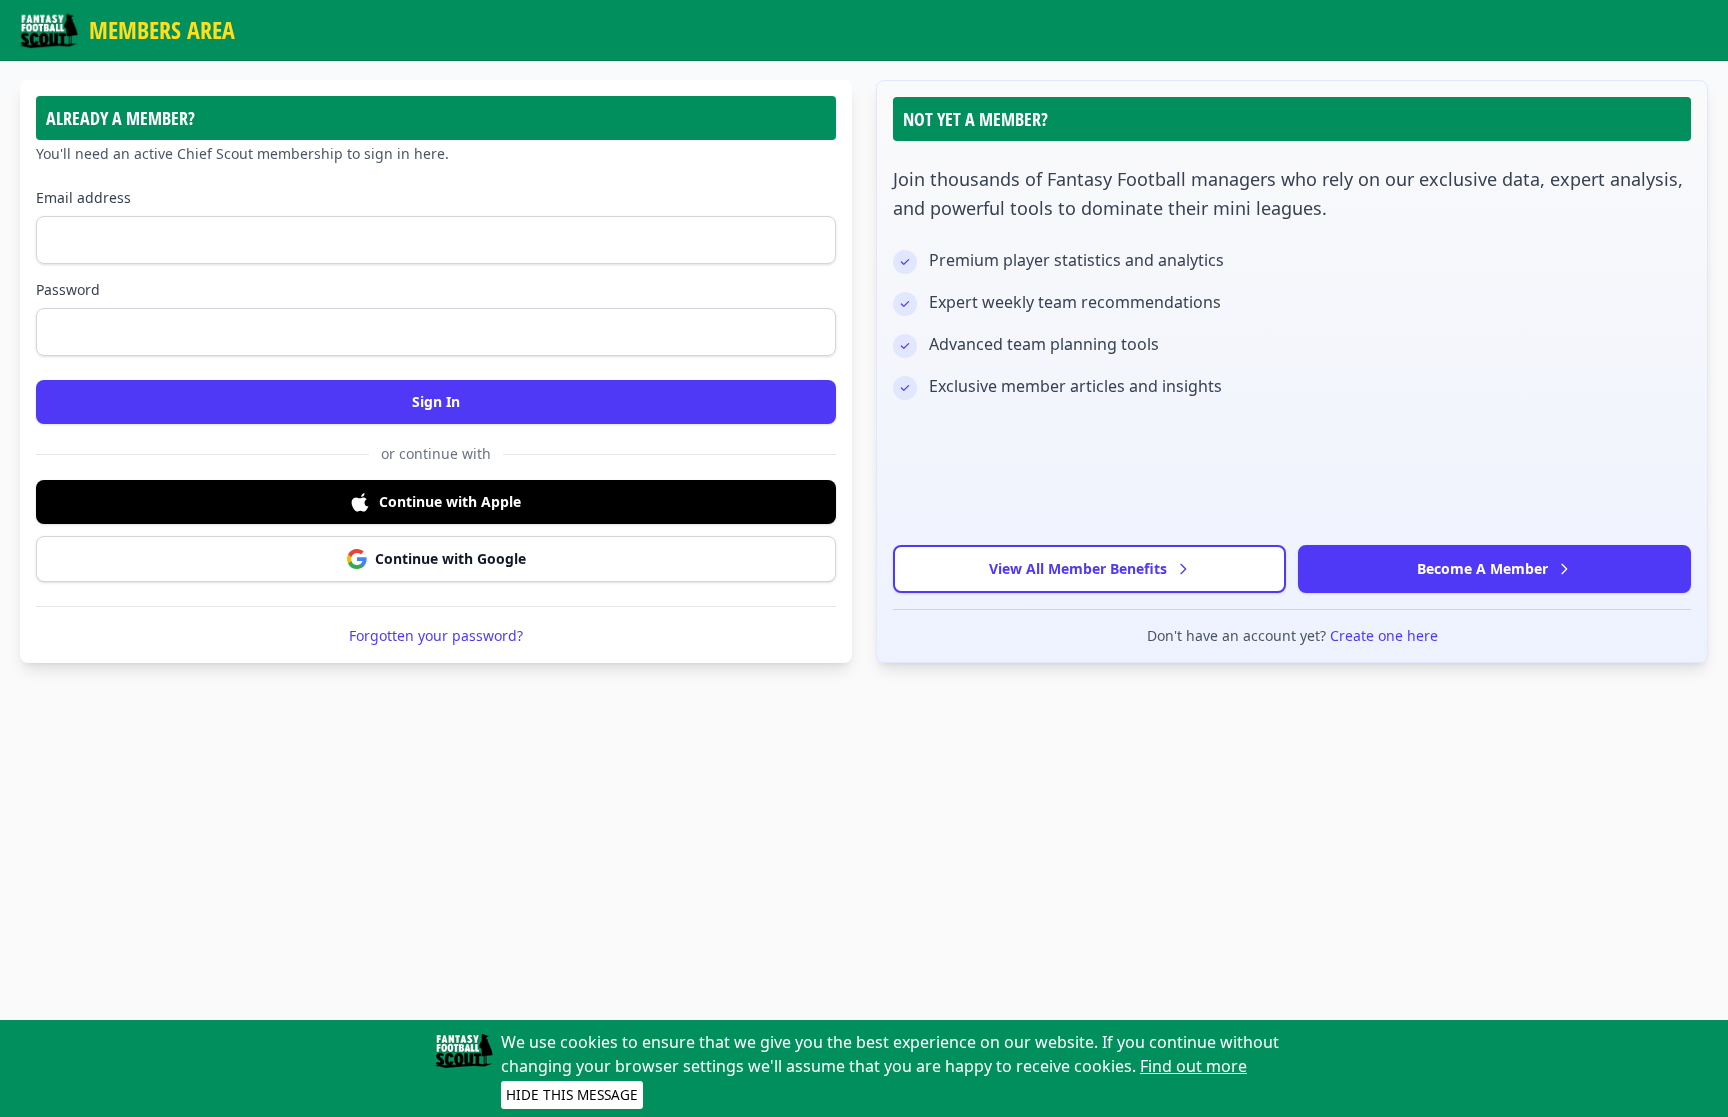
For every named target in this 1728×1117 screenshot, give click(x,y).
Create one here (1384, 635)
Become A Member (1482, 568)
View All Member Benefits (1078, 568)
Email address (83, 197)
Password (68, 289)
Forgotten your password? (436, 635)
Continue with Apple (450, 501)
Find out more (1193, 1066)
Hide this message (572, 1094)
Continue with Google (450, 558)
